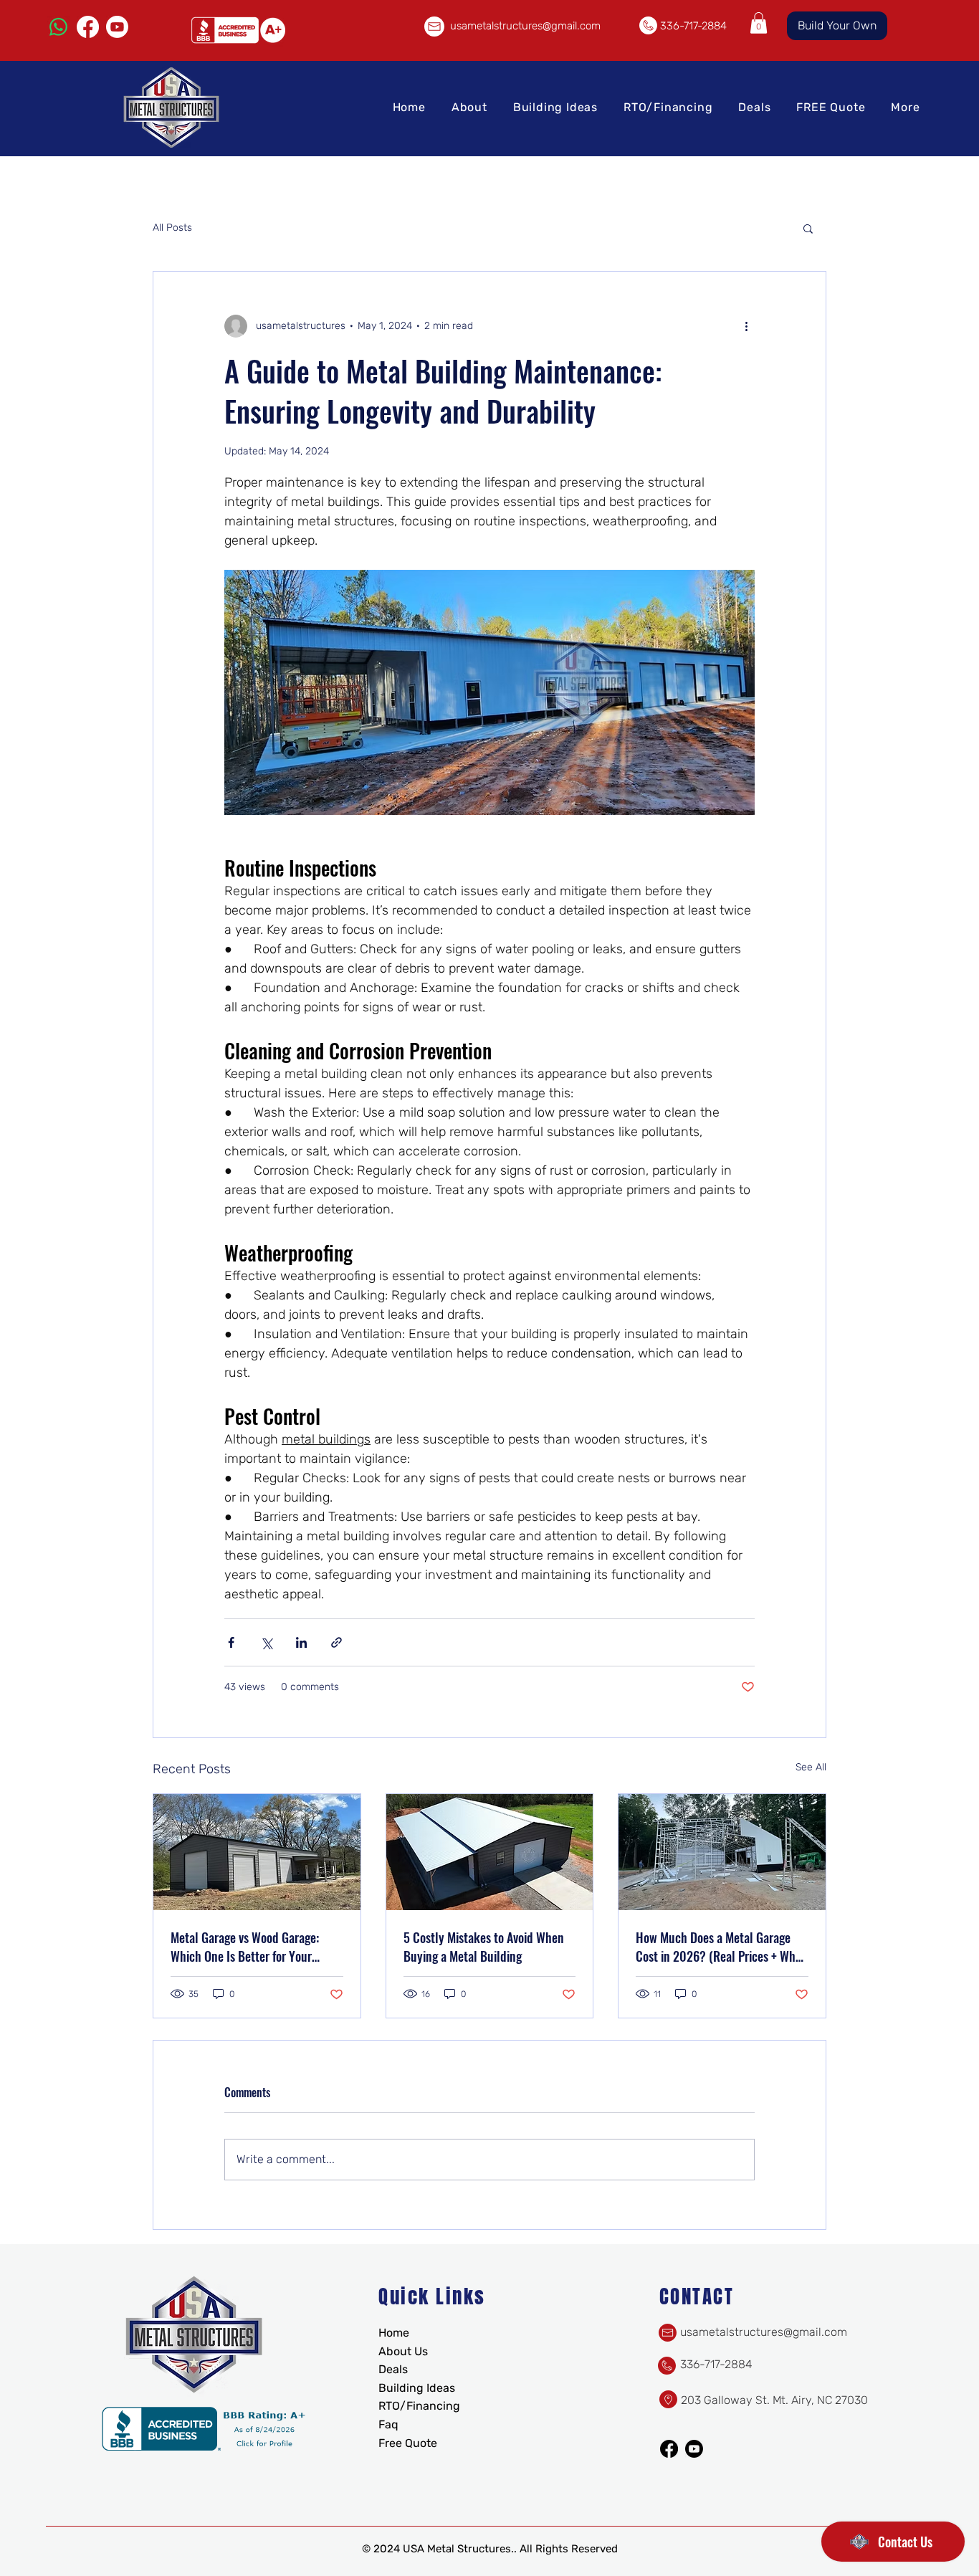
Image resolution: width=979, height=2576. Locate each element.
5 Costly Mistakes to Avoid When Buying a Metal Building (484, 1947)
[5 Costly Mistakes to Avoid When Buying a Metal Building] (490, 1852)
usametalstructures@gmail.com (525, 26)
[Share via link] (336, 1642)
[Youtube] (117, 27)
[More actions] (746, 326)
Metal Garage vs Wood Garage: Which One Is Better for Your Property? (245, 1947)
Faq (388, 2424)
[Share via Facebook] (231, 1642)
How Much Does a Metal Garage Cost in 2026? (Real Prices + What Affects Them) (721, 1947)
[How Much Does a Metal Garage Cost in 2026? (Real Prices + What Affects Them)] (722, 1852)
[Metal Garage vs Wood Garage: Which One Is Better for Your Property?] (257, 1852)
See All (811, 1767)
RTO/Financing (419, 2406)
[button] (759, 23)
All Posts (172, 228)
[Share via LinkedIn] (301, 1642)
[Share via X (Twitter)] (266, 1642)
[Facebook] (88, 27)
